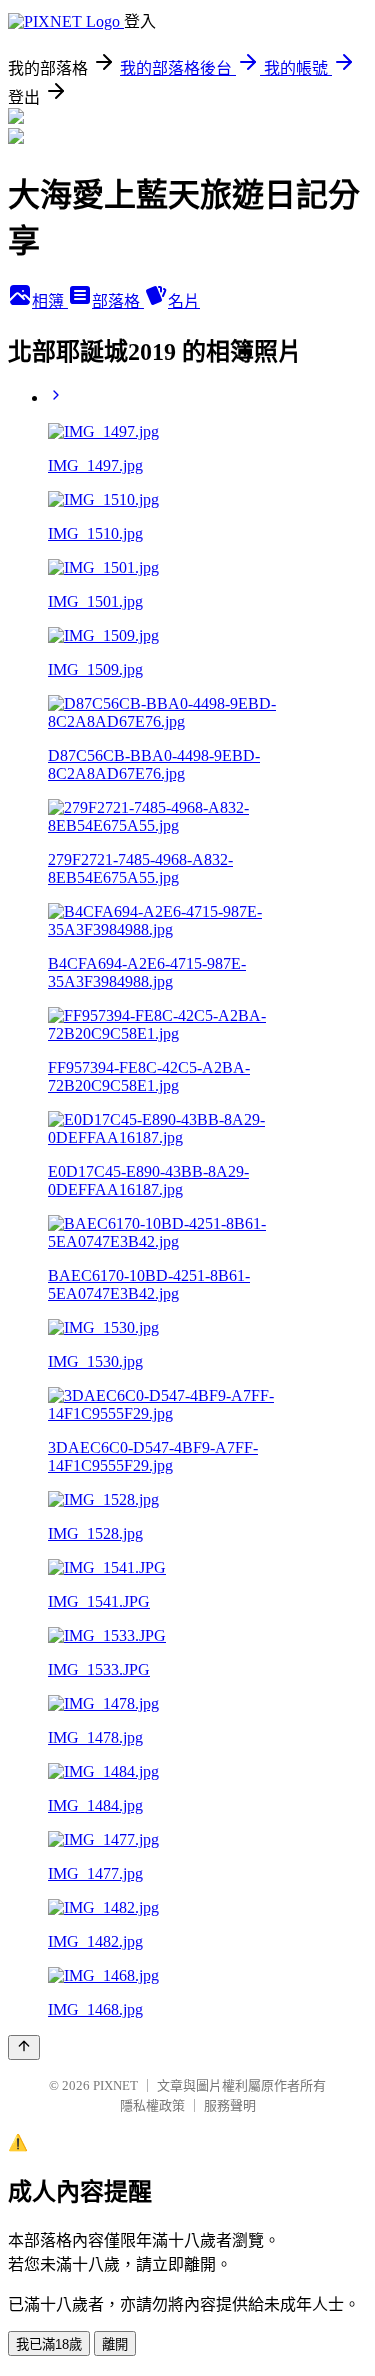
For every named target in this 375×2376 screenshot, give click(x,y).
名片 (184, 301)
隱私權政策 (152, 2105)
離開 (115, 2344)
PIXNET (115, 2085)
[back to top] (24, 2047)
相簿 (50, 301)
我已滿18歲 (49, 2344)
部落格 (118, 301)
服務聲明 (230, 2105)
